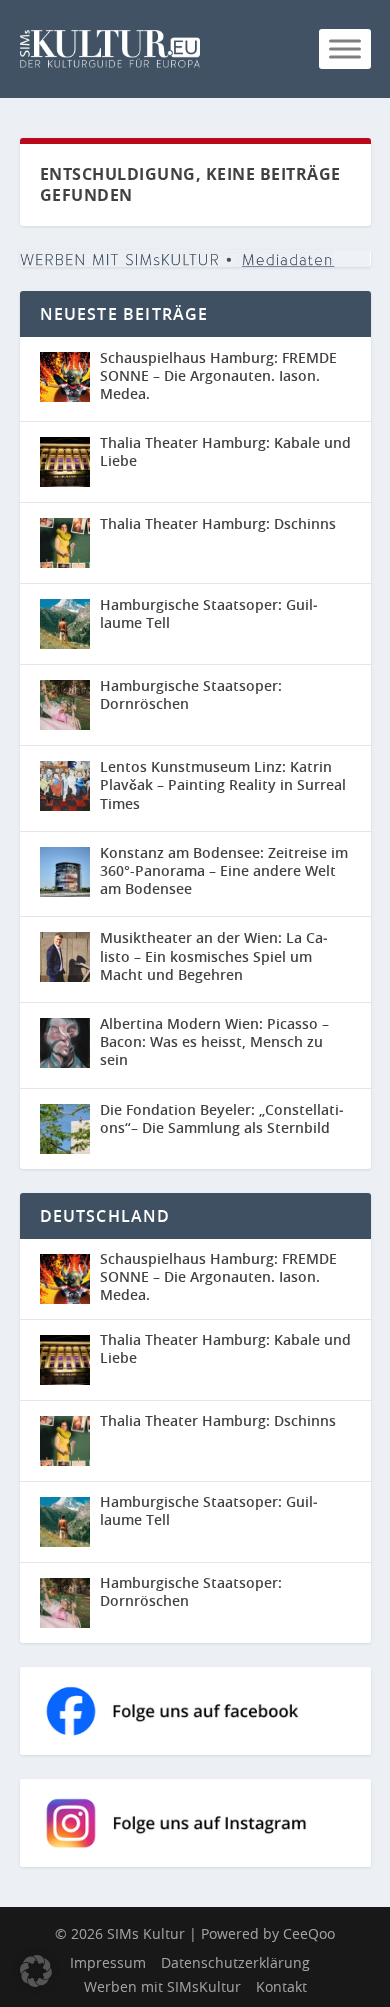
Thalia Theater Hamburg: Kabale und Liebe (225, 451)
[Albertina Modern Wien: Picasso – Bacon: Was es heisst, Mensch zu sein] (65, 1043)
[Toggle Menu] (345, 48)
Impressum (108, 1962)
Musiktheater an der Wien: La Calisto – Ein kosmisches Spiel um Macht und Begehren (214, 955)
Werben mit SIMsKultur (162, 1986)
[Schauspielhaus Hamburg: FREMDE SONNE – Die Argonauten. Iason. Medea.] (65, 377)
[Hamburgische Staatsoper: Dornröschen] (65, 705)
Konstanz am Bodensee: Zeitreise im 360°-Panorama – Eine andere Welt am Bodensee (224, 870)
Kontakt (281, 1986)
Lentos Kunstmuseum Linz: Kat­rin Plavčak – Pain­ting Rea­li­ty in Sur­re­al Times (223, 784)
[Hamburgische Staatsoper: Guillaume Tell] (65, 624)
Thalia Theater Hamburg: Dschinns (218, 523)
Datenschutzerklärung (235, 1962)
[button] (36, 1971)
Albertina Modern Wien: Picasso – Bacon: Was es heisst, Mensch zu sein (214, 1041)
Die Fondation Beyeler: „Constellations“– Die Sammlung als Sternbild (222, 1118)
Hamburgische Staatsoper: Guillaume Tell (209, 613)
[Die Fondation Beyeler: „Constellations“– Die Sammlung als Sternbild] (65, 1129)
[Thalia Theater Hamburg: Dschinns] (65, 543)
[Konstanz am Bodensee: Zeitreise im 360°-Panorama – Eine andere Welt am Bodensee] (65, 872)
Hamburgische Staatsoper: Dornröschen (191, 694)
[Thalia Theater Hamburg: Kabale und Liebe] (65, 462)
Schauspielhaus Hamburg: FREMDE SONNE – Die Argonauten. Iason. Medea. (218, 375)
